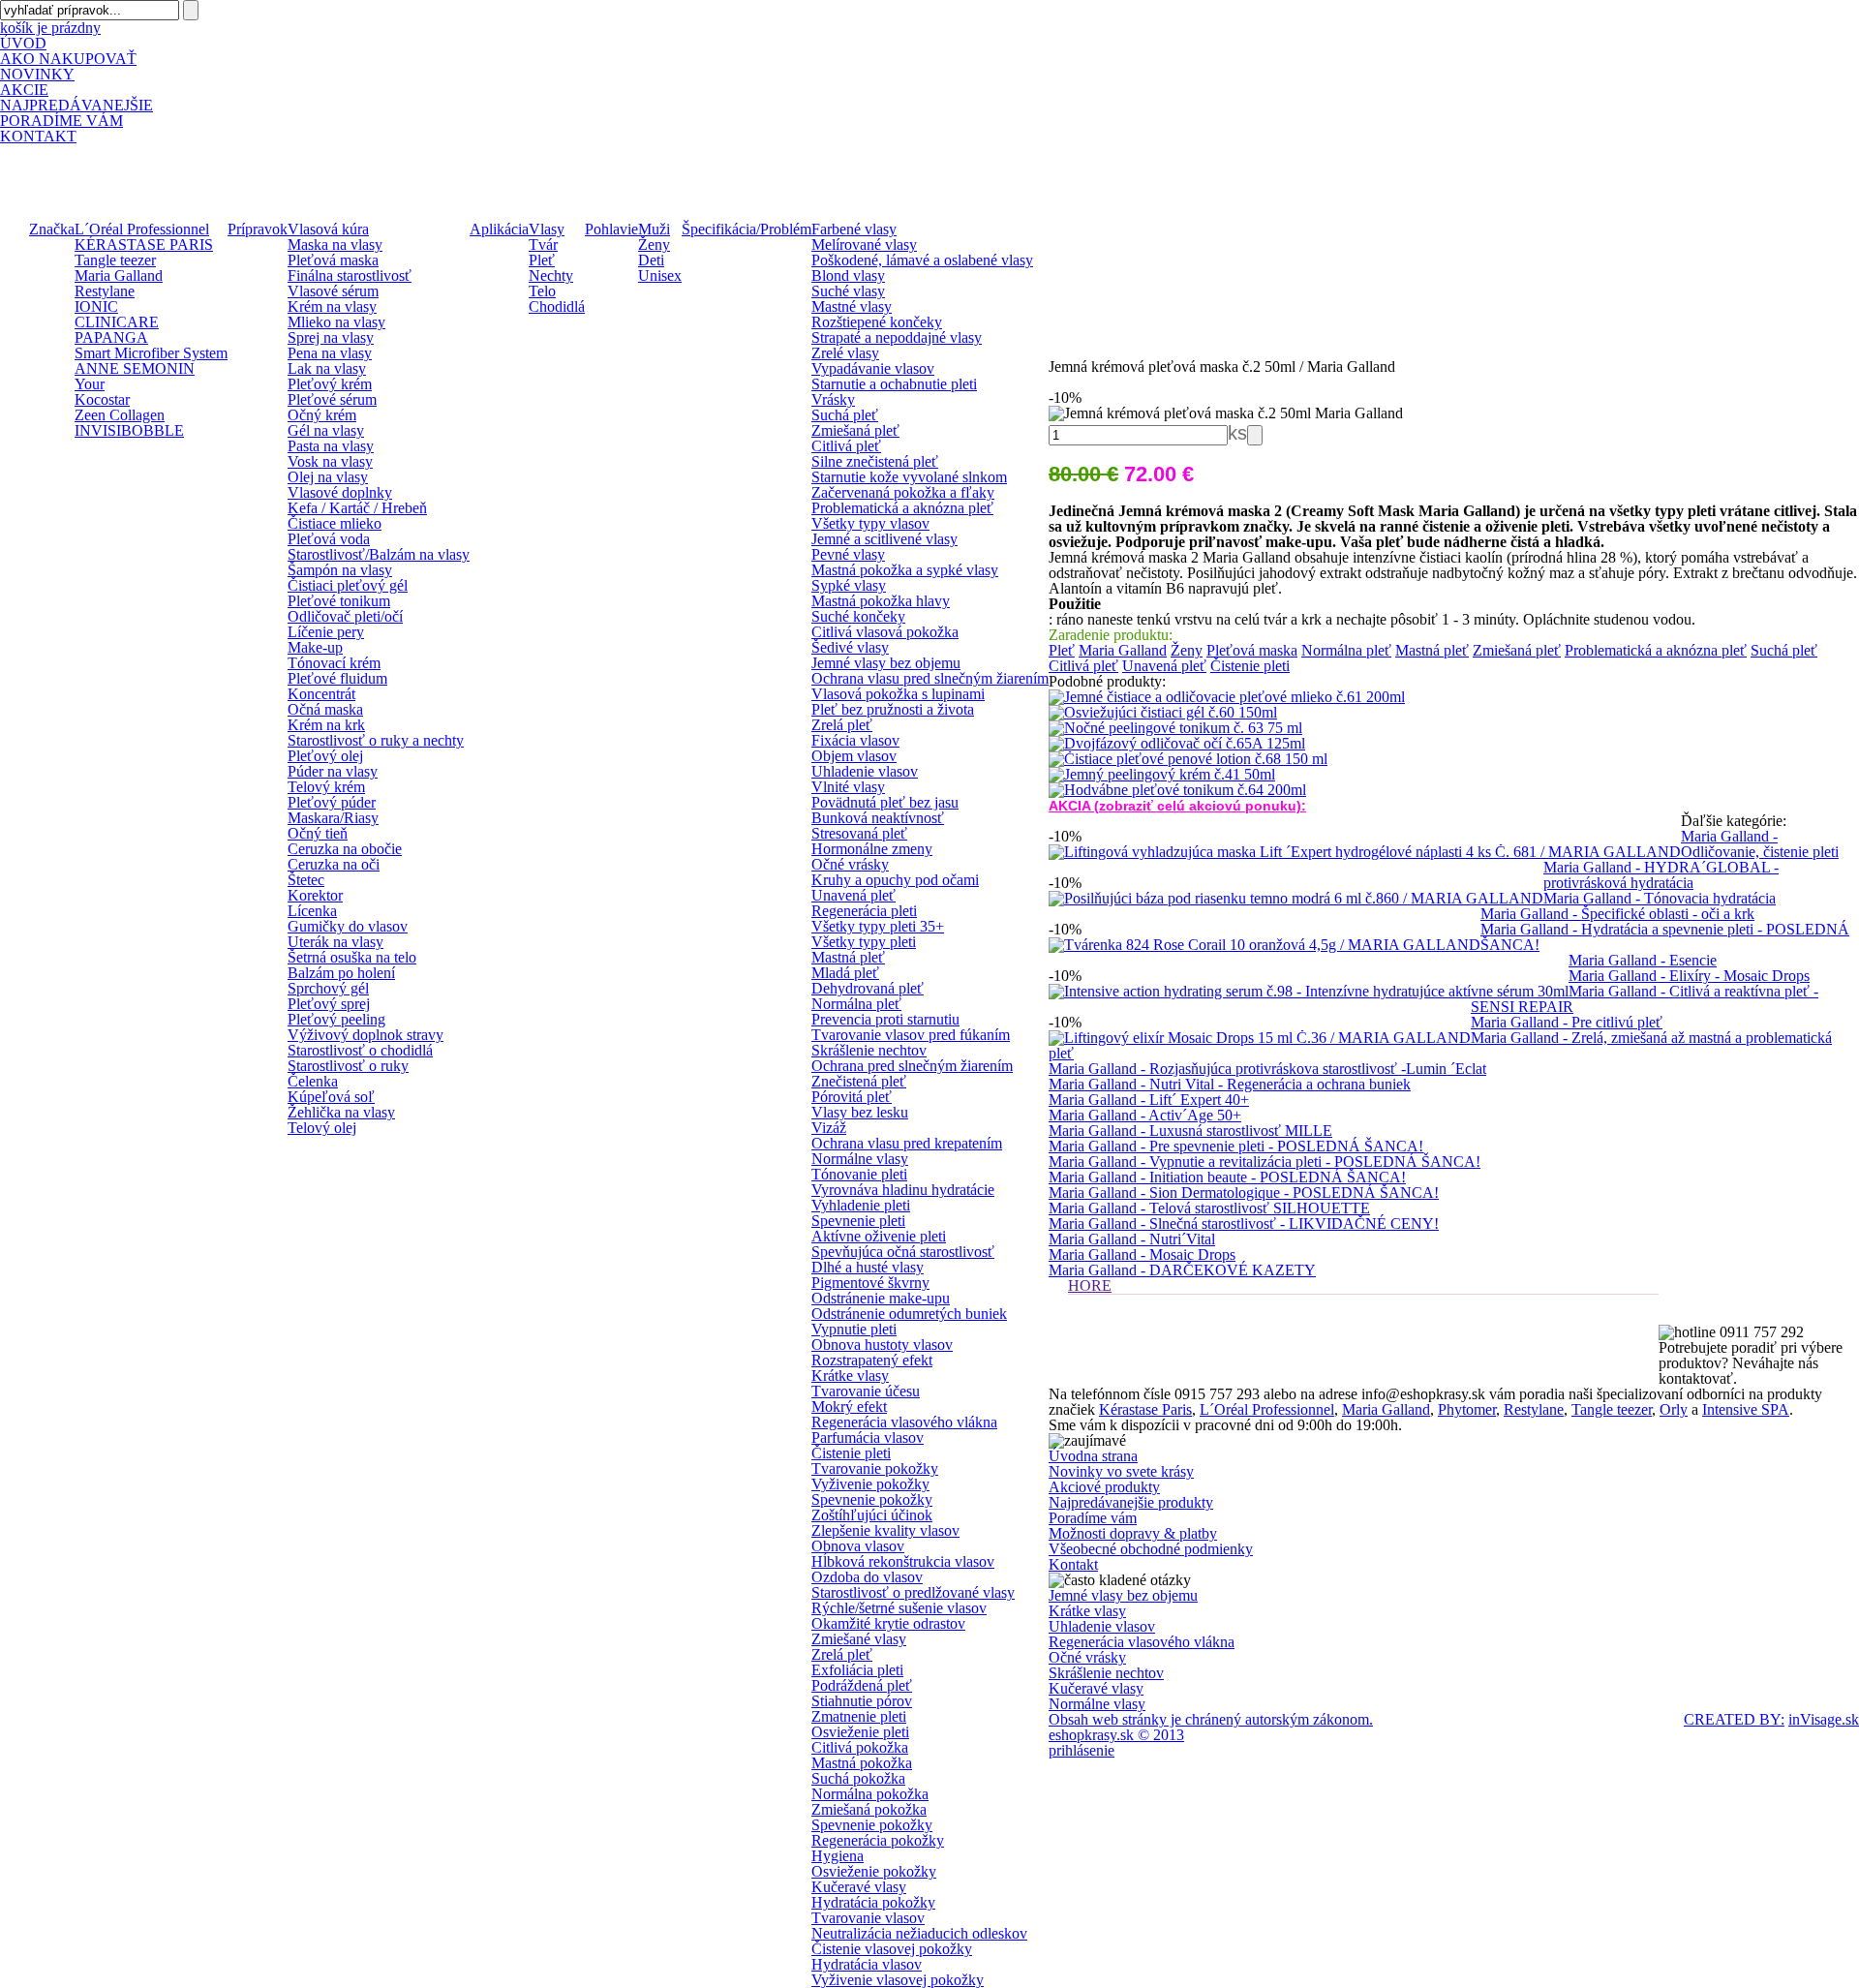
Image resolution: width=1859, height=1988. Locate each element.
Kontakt (1073, 1564)
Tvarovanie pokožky (875, 1468)
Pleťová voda (329, 539)
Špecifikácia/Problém (747, 229)
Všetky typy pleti (864, 942)
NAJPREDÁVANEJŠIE (76, 105)
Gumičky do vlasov (348, 926)
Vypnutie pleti (854, 1329)
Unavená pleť (853, 895)
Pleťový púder (332, 802)
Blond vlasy (848, 275)
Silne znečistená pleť (875, 461)
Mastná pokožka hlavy (881, 601)
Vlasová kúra (328, 229)
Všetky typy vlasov (870, 523)
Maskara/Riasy (333, 818)
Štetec (306, 880)
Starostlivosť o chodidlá (360, 1050)
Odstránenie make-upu (881, 1298)
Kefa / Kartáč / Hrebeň (357, 508)
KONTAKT (38, 136)
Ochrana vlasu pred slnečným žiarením (930, 678)
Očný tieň (318, 833)
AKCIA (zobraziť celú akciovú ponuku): (1177, 806)
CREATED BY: (1734, 1719)
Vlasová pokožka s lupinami (898, 694)
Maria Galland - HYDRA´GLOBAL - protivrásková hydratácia (1661, 875)
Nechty (551, 275)
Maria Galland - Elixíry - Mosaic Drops (1689, 976)
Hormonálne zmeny (872, 849)
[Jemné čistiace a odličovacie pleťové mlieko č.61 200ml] (1227, 697)
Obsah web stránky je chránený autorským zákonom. (1211, 1720)
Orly (1674, 1409)
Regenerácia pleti (864, 911)
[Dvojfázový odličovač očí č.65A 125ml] (1177, 743)
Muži (654, 229)
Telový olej (322, 1128)
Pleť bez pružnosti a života (893, 709)
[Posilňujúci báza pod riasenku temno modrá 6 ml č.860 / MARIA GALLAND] (1296, 898)
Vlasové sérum (333, 291)
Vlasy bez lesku (860, 1112)
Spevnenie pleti (858, 1221)
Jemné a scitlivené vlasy (884, 539)
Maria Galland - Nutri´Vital (1132, 1239)
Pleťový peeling (336, 1019)
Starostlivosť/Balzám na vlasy (379, 554)
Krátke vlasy (850, 1376)
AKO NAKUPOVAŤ (68, 59)
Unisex (660, 275)
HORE (1090, 1285)
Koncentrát (321, 694)
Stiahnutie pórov (862, 1701)
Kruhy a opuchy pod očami (895, 880)
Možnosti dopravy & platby (1133, 1533)
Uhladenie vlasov (865, 771)
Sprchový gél (328, 988)
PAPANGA (111, 337)
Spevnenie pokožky (872, 1499)
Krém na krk (326, 725)
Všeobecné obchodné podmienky (1151, 1549)
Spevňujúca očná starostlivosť (903, 1252)
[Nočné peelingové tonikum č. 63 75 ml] (1175, 728)
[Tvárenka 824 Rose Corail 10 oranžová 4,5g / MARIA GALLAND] (1265, 945)
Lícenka (312, 911)
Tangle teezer (115, 260)
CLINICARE (117, 322)
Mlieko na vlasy (336, 322)
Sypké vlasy (849, 585)
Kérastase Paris (1145, 1409)
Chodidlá (557, 306)
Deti (651, 260)
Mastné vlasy (852, 306)
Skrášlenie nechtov (869, 1050)
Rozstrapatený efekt (872, 1360)
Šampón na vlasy (340, 570)
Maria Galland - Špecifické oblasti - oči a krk (1617, 914)
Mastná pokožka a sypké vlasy (905, 570)
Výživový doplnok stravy (366, 1035)
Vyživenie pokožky (870, 1484)
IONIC (96, 306)
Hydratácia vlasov (867, 1964)
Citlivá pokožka (860, 1747)
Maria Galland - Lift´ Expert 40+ (1149, 1100)
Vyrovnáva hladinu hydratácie (903, 1190)
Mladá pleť (845, 973)
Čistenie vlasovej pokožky (892, 1949)
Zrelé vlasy (845, 353)
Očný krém (322, 415)
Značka (52, 229)
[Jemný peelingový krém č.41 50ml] (1162, 774)
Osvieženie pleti (860, 1732)
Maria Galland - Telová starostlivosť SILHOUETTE (1209, 1208)
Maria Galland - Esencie (1643, 960)
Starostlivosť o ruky (348, 1066)
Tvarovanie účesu (866, 1391)
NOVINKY (37, 74)
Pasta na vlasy (331, 446)
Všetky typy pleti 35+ (878, 926)
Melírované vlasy (864, 245)
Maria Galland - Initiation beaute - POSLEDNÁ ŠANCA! (1227, 1177)
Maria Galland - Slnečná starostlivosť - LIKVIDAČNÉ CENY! (1244, 1223)
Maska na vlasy (335, 245)
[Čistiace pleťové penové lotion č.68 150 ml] (1188, 759)
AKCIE (24, 90)
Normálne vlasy (860, 1159)
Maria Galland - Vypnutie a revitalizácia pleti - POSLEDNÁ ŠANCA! (1265, 1162)
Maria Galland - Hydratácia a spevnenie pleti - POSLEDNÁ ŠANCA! (1665, 937)
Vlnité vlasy (848, 787)
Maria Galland (119, 275)
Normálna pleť (856, 1004)
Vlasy (547, 229)
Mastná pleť (848, 957)
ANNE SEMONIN (135, 368)
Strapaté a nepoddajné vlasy (897, 337)
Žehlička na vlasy (341, 1112)
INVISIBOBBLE (129, 430)
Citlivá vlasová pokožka (885, 632)
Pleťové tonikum (339, 601)
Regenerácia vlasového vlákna (904, 1422)
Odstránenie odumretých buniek (909, 1314)
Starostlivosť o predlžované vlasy (913, 1592)
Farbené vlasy (854, 229)
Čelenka (313, 1081)
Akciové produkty (1104, 1487)
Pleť (542, 260)
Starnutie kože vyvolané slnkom (909, 477)
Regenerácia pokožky (878, 1840)
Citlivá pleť (846, 446)
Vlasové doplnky (340, 492)
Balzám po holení (341, 973)
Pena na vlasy (330, 353)
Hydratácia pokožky (873, 1902)
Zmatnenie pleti (859, 1716)
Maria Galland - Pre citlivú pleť (1567, 1022)
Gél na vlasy (326, 430)
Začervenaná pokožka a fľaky (903, 492)
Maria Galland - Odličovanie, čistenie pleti (1760, 844)
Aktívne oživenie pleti (879, 1236)
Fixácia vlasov (855, 740)
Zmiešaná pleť (855, 430)
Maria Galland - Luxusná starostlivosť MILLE (1190, 1131)
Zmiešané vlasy (859, 1639)
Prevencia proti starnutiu (885, 1019)
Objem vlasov (854, 756)
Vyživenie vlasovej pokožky (898, 1980)
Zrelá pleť (842, 725)
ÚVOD (23, 43)
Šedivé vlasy (850, 647)
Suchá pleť (845, 415)
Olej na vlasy (328, 477)
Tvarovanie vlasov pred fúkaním (911, 1035)
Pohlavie (611, 229)
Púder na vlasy (333, 771)
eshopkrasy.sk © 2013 (1116, 1735)
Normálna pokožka (870, 1794)
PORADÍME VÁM (61, 121)
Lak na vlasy (327, 368)
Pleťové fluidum (337, 678)
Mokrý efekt (849, 1407)
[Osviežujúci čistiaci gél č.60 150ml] (1163, 712)
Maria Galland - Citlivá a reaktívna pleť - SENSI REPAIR (1645, 999)
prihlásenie (1082, 1751)
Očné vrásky (850, 864)
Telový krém (326, 787)
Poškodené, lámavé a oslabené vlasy (922, 260)
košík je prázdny (50, 28)
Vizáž (829, 1128)
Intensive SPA (1746, 1409)
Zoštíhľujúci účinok (872, 1515)
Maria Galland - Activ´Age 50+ (1145, 1115)
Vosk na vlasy (330, 461)
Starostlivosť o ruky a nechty (376, 740)
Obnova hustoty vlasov (882, 1345)
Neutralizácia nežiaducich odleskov (919, 1933)
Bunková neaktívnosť (878, 818)
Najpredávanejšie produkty (1131, 1502)
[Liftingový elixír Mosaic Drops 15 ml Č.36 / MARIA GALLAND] (1260, 1038)
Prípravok (258, 229)
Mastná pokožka (862, 1763)
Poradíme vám (1093, 1518)
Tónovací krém (334, 663)
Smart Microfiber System (151, 353)
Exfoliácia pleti (857, 1670)
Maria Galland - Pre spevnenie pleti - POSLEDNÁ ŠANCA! (1236, 1146)
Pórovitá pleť (852, 1097)
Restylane (105, 291)
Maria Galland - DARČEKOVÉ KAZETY (1182, 1270)
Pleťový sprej (329, 1004)
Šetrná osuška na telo (352, 957)
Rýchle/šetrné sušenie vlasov (899, 1608)
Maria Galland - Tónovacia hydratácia (1660, 898)
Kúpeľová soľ (331, 1097)
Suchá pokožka (858, 1778)
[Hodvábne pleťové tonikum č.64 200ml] (1177, 790)
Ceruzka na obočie (345, 849)
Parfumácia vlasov (868, 1437)
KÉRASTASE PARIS (144, 245)
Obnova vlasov (858, 1546)
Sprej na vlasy (331, 337)
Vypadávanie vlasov (873, 368)
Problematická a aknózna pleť (902, 508)
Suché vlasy (848, 291)
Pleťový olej (325, 756)
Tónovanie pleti (859, 1174)
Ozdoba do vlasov (867, 1577)
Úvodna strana (1093, 1456)
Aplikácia (499, 229)
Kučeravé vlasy (859, 1887)
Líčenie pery (326, 632)
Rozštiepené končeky (877, 322)
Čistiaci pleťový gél (348, 585)
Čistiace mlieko (335, 523)
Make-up (315, 647)
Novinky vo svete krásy (1121, 1471)
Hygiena (838, 1856)
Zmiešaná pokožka (869, 1809)
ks (1237, 433)
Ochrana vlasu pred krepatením (907, 1143)
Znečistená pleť (859, 1081)
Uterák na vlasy (335, 942)
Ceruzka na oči (334, 864)
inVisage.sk (1824, 1719)
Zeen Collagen (120, 415)
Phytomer (1467, 1409)
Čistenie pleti (851, 1453)
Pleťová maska (333, 260)
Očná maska (325, 709)
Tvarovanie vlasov (868, 1918)
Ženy (654, 245)
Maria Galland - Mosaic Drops (1142, 1254)
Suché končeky (858, 616)
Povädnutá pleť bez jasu (885, 802)
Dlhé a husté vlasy (868, 1267)
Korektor (315, 895)
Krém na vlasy (332, 306)
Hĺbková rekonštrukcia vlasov (903, 1561)
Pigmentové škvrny (870, 1283)
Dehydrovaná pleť (868, 988)
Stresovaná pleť (859, 833)
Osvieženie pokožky (874, 1871)
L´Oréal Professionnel (142, 229)
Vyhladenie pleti (861, 1205)
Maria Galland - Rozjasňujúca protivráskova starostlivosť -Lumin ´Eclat (1267, 1069)
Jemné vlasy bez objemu (886, 663)
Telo (542, 291)
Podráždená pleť (862, 1685)
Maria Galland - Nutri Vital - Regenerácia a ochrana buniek (1230, 1084)
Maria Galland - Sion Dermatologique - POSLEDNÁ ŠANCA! (1244, 1193)
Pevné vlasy (848, 554)
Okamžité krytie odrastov (888, 1623)
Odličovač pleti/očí (345, 616)
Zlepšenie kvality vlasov (885, 1530)
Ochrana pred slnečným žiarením (912, 1066)
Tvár (543, 245)
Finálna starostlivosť (350, 275)
